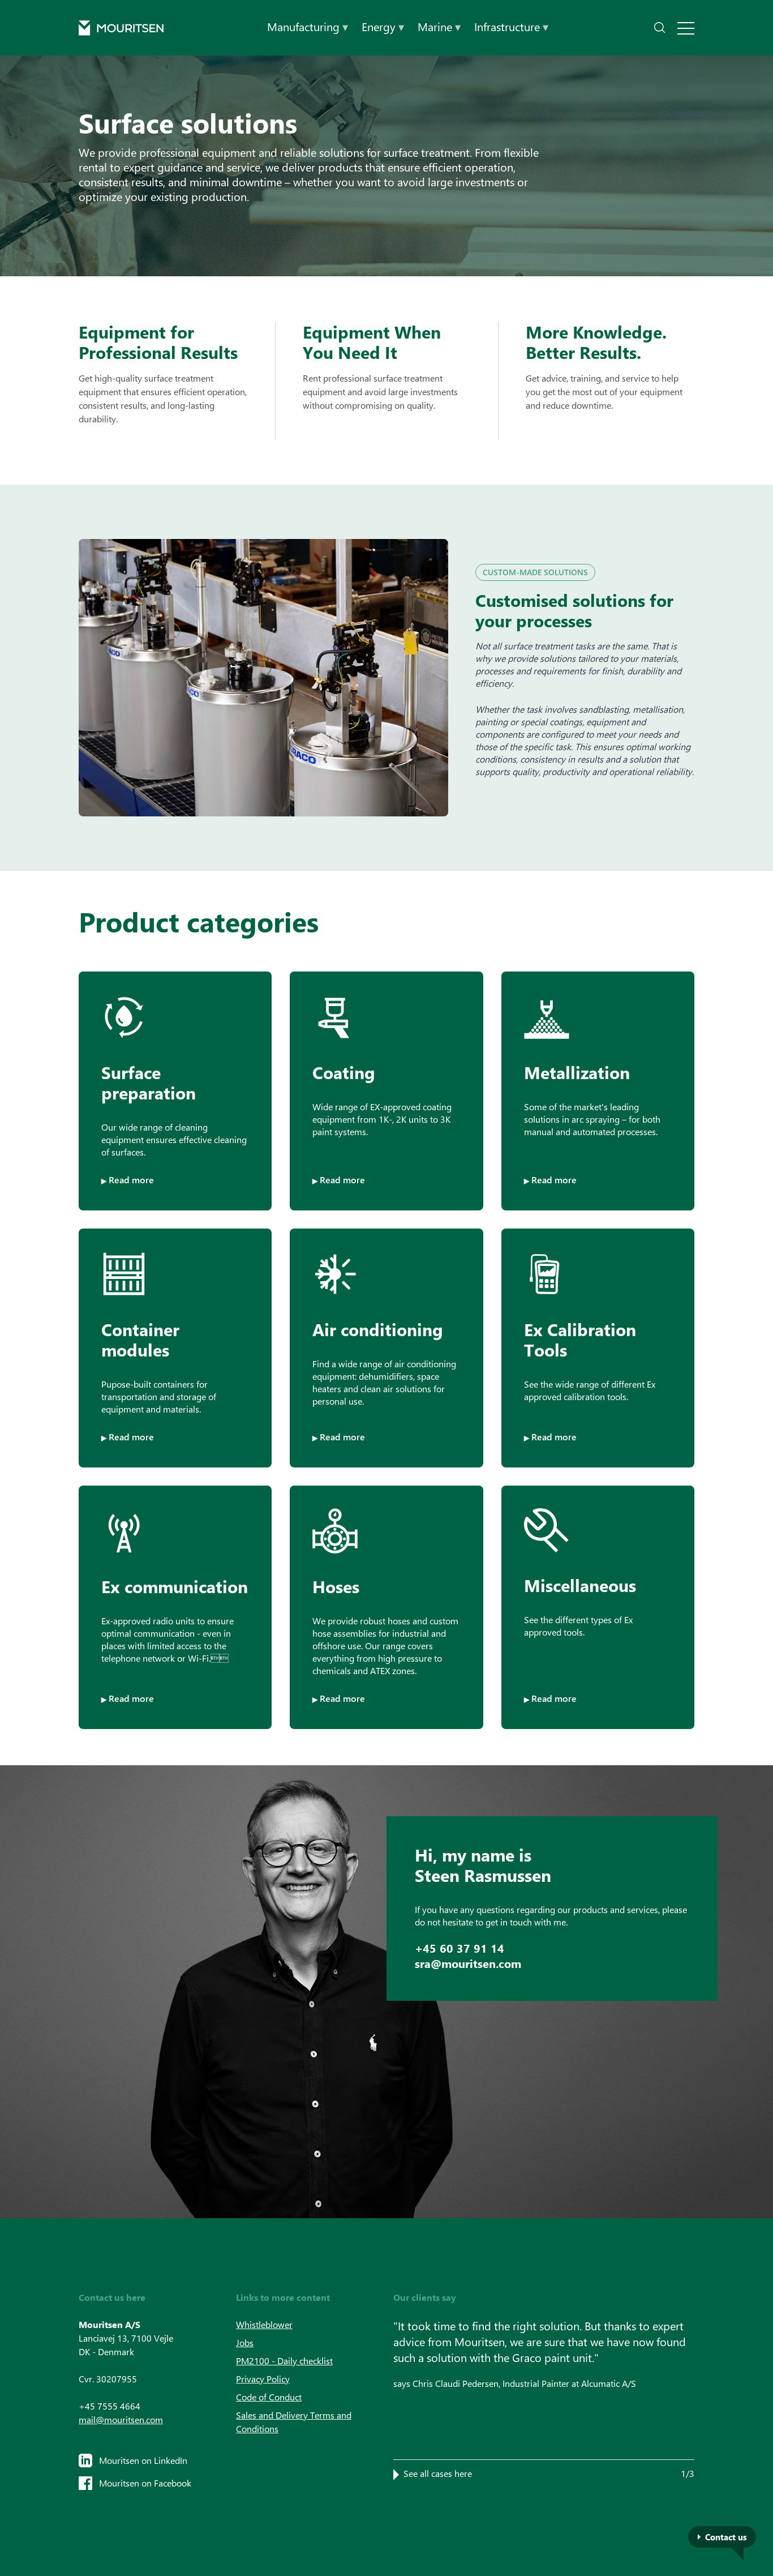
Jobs (245, 2342)
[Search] (660, 28)
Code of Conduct (269, 2397)
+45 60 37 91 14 (459, 1948)
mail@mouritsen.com (121, 2419)
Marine (439, 26)
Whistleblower (264, 2324)
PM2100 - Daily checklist (284, 2361)
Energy (383, 26)
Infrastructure (511, 26)
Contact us (726, 2537)
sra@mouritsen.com (468, 1963)
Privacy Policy (263, 2379)
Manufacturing (308, 26)
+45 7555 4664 (109, 2406)
